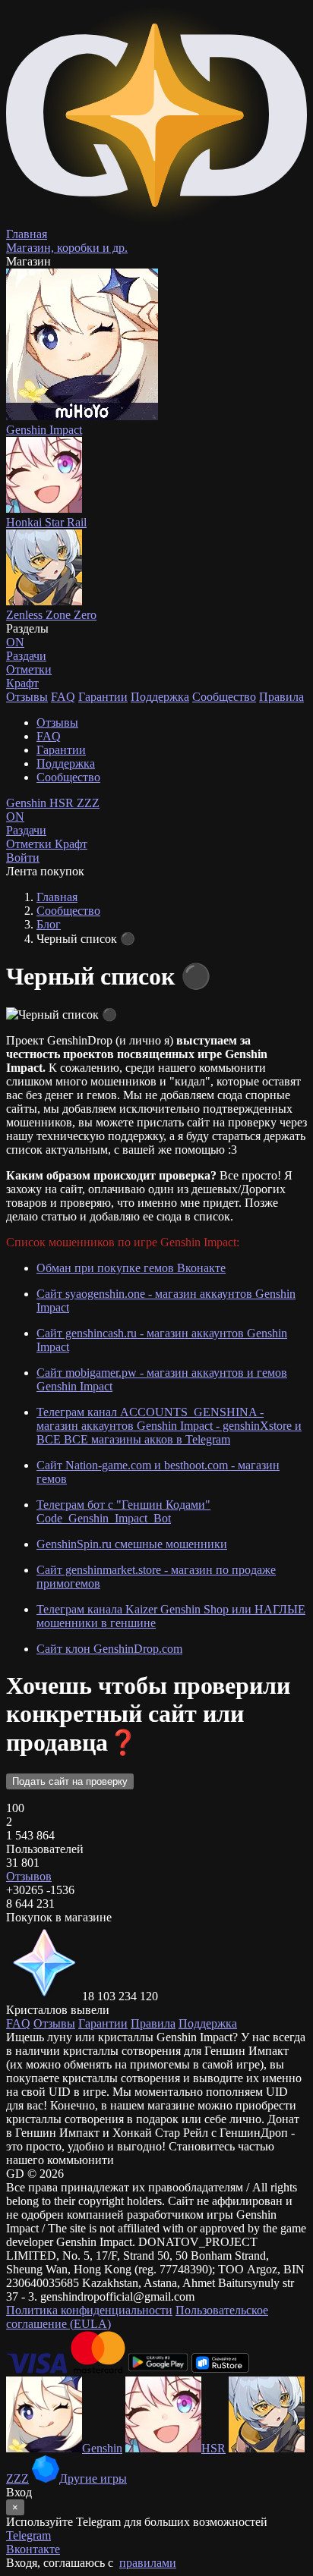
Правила (281, 697)
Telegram (28, 2535)
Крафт (22, 683)
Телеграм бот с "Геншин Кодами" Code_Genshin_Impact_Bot (123, 1511)
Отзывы (27, 697)
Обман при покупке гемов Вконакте (131, 1268)
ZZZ (88, 803)
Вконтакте (33, 2549)
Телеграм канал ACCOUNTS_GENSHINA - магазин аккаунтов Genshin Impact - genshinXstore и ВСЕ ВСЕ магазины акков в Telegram (169, 1426)
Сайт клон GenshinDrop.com (109, 1649)
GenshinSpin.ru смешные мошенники (132, 1544)
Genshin (28, 803)
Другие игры (93, 2479)
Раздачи (26, 823)
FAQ (63, 697)
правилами (148, 2563)
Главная (57, 897)
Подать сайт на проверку (70, 1781)
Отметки (30, 844)
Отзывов (29, 1876)
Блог (49, 924)
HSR (63, 803)
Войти (23, 858)
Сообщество (224, 697)
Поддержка (160, 697)
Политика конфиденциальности (89, 2310)
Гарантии (103, 697)
